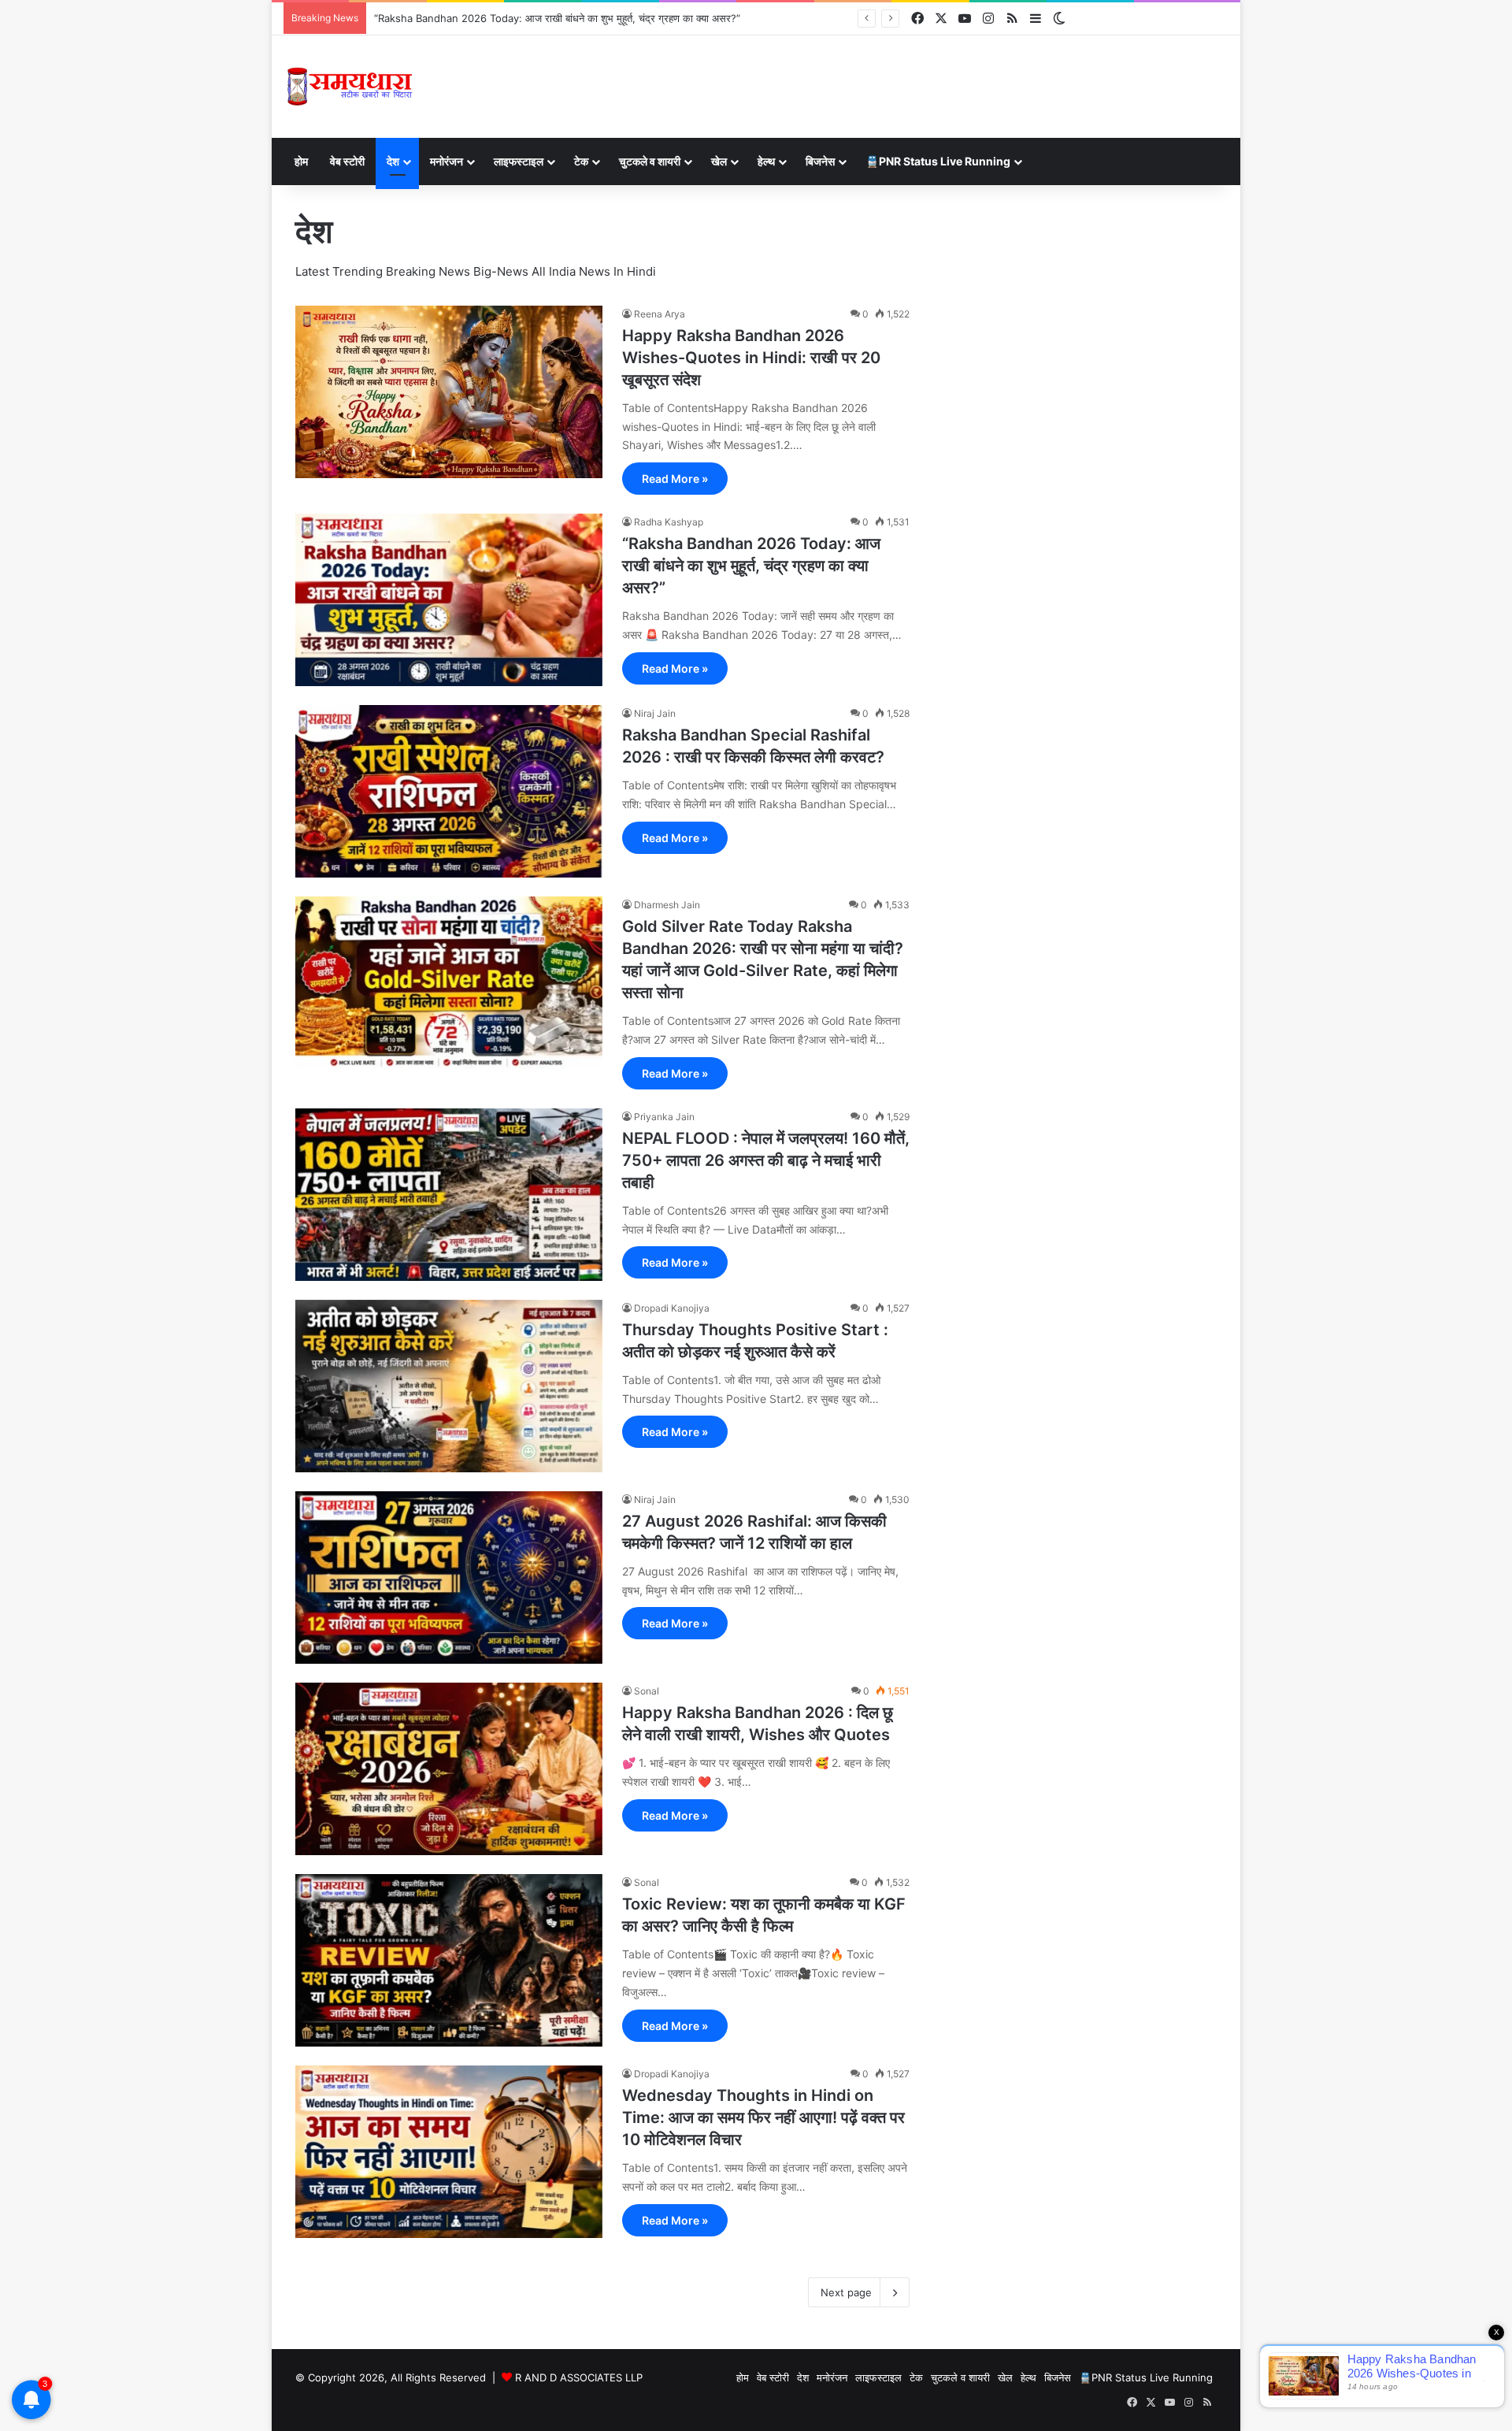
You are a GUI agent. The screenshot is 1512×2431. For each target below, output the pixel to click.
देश (393, 161)
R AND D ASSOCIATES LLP (579, 2377)
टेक (581, 161)
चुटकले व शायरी (650, 161)
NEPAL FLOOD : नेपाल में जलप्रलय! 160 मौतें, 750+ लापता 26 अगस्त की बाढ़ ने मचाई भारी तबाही (766, 1160)
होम (301, 161)
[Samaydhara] (349, 87)
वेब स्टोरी (347, 161)
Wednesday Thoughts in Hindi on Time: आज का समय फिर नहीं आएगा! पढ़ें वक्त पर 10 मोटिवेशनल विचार (763, 2117)
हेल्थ (766, 161)
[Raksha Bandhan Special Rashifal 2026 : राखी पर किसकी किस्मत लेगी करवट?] (449, 791)
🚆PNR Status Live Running (938, 161)
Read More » (675, 479)
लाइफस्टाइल (519, 161)
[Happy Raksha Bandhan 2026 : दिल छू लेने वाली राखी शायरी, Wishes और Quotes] (449, 1769)
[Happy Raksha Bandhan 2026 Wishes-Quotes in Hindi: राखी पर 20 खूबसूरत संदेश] (449, 392)
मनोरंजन (447, 161)
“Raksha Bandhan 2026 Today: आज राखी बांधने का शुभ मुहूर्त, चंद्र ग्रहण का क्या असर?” (751, 566)
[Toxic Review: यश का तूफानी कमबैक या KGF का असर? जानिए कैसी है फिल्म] (449, 1960)
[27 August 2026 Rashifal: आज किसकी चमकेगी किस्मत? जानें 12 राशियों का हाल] (449, 1578)
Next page (846, 2292)
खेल (719, 161)
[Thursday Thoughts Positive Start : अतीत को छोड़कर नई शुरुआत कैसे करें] (449, 1386)
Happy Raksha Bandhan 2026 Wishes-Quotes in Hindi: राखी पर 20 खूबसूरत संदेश (751, 358)
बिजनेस (820, 161)
